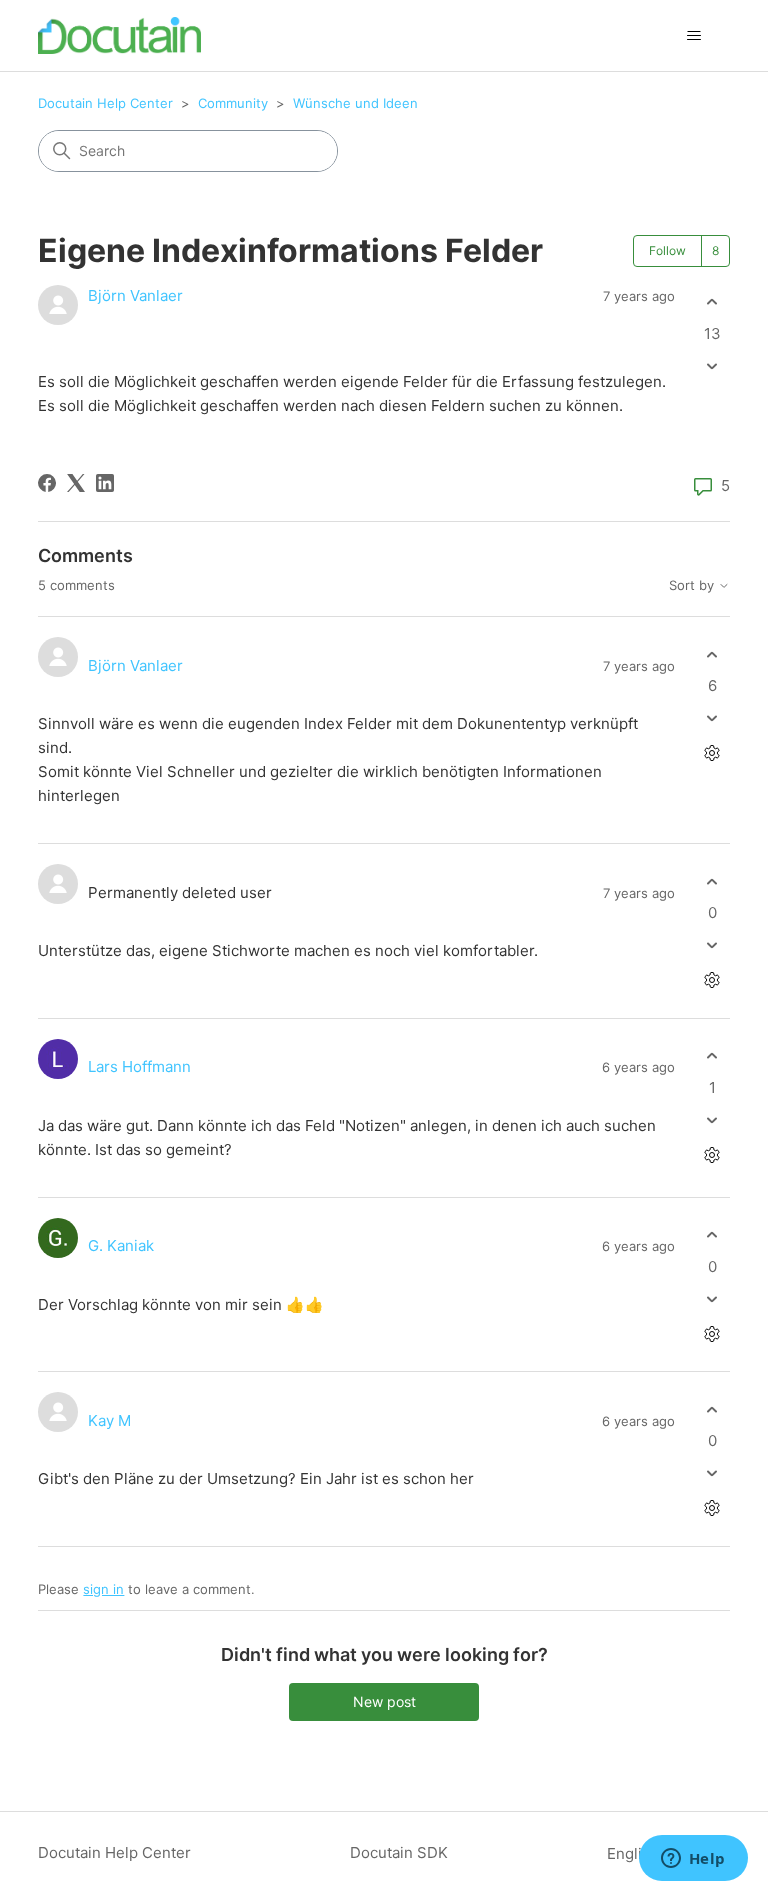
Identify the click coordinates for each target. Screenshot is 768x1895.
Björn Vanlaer (135, 295)
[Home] (119, 35)
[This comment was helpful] (712, 654)
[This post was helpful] (712, 302)
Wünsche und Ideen (355, 103)
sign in (103, 1589)
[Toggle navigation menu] (694, 36)
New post (384, 1701)
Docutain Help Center (105, 103)
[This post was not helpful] (712, 365)
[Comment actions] (712, 753)
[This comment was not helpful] (712, 718)
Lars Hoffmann (139, 1066)
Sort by (693, 585)
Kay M (109, 1420)
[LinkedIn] (105, 483)
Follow (667, 250)
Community (233, 103)
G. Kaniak (121, 1245)
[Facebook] (47, 483)
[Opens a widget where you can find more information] (693, 1860)
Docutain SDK (399, 1852)
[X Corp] (76, 483)
